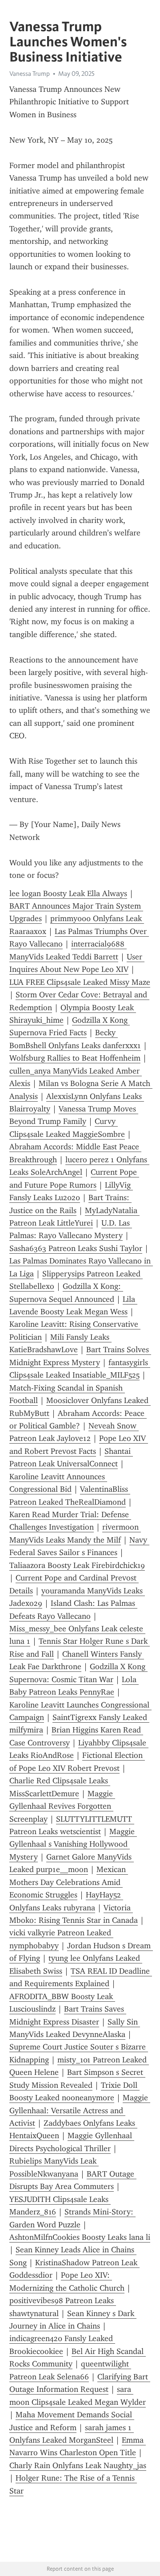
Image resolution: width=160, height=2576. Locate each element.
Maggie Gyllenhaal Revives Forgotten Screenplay (62, 1806)
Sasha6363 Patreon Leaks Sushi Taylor (76, 1248)
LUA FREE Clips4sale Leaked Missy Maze (80, 982)
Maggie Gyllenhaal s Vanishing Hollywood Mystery (73, 1844)
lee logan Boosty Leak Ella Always (68, 893)
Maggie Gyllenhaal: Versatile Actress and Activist (80, 2110)
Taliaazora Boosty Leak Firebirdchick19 (77, 1565)
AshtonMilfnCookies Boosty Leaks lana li (80, 2237)
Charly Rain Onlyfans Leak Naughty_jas (78, 2465)
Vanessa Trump (30, 74)
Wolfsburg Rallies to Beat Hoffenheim (75, 1058)
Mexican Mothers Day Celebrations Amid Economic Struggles (69, 1882)
